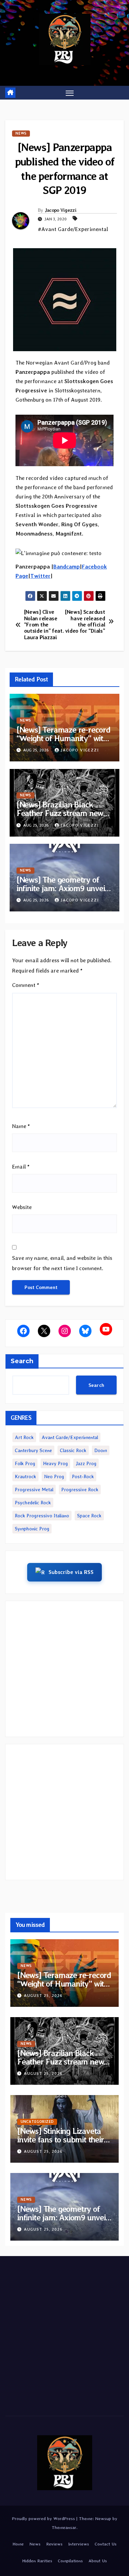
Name (21, 1126)
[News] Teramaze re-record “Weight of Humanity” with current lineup (63, 738)
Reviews (54, 2544)
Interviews (79, 2544)
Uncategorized (37, 2122)
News (21, 133)
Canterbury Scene (33, 1450)
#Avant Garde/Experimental (73, 229)
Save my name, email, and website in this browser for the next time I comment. (62, 1263)
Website (22, 1207)
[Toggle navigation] (70, 93)
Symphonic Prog (32, 1529)
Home (18, 2544)
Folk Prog (25, 1463)
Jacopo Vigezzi (61, 210)
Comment (26, 985)
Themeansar (64, 2527)
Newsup (103, 2518)
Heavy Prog (55, 1463)
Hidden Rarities (37, 2561)
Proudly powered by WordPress (44, 2518)
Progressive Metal (34, 1490)
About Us (98, 2561)
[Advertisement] (64, 1669)
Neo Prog (54, 1476)
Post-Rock (83, 1476)
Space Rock (89, 1516)
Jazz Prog (86, 1463)
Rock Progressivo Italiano (42, 1516)
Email (21, 1167)
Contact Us (106, 2544)
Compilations (70, 2561)
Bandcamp (67, 567)
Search (22, 1361)
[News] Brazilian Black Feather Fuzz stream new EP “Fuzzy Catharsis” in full (63, 813)
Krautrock (25, 1476)
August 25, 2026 (43, 1996)
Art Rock (24, 1437)
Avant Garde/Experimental (70, 1437)
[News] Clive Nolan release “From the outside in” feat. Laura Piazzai (44, 625)
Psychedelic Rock (33, 1503)
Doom (101, 1450)
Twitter (40, 576)
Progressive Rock (80, 1490)
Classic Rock (73, 1450)
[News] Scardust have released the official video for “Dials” (85, 622)
